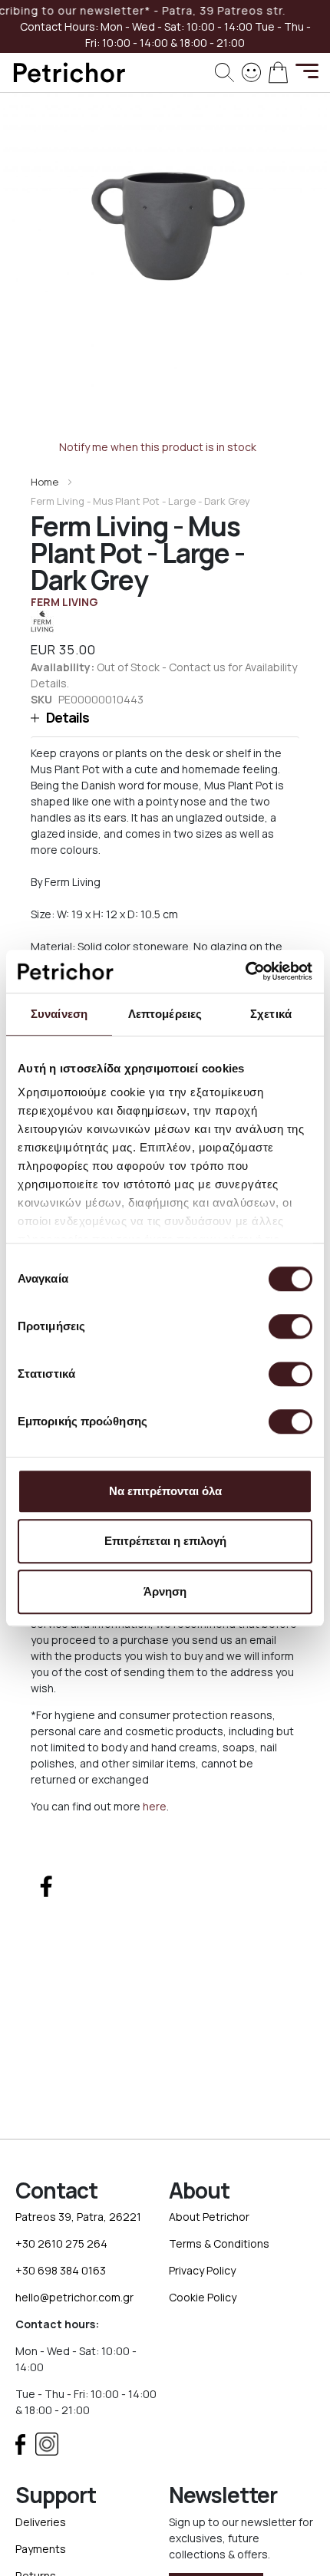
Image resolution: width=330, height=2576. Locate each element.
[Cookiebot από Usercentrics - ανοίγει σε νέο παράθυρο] (245, 971)
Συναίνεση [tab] (59, 1014)
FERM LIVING (64, 602)
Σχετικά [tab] (271, 1014)
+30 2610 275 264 (61, 2243)
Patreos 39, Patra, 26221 (78, 2217)
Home (45, 482)
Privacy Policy (202, 2270)
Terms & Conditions (219, 2243)
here (155, 1806)
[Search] (224, 72)
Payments (41, 2549)
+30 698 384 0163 (61, 2270)
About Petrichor (209, 2217)
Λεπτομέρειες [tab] (165, 1014)
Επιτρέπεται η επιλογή (165, 1541)
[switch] (290, 1328)
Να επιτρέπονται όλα (165, 1491)
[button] (165, 718)
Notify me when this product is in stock (158, 447)
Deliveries (41, 2522)
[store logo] (69, 72)
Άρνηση (165, 1591)
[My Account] (251, 71)
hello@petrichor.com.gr (74, 2297)
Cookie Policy (203, 2297)
